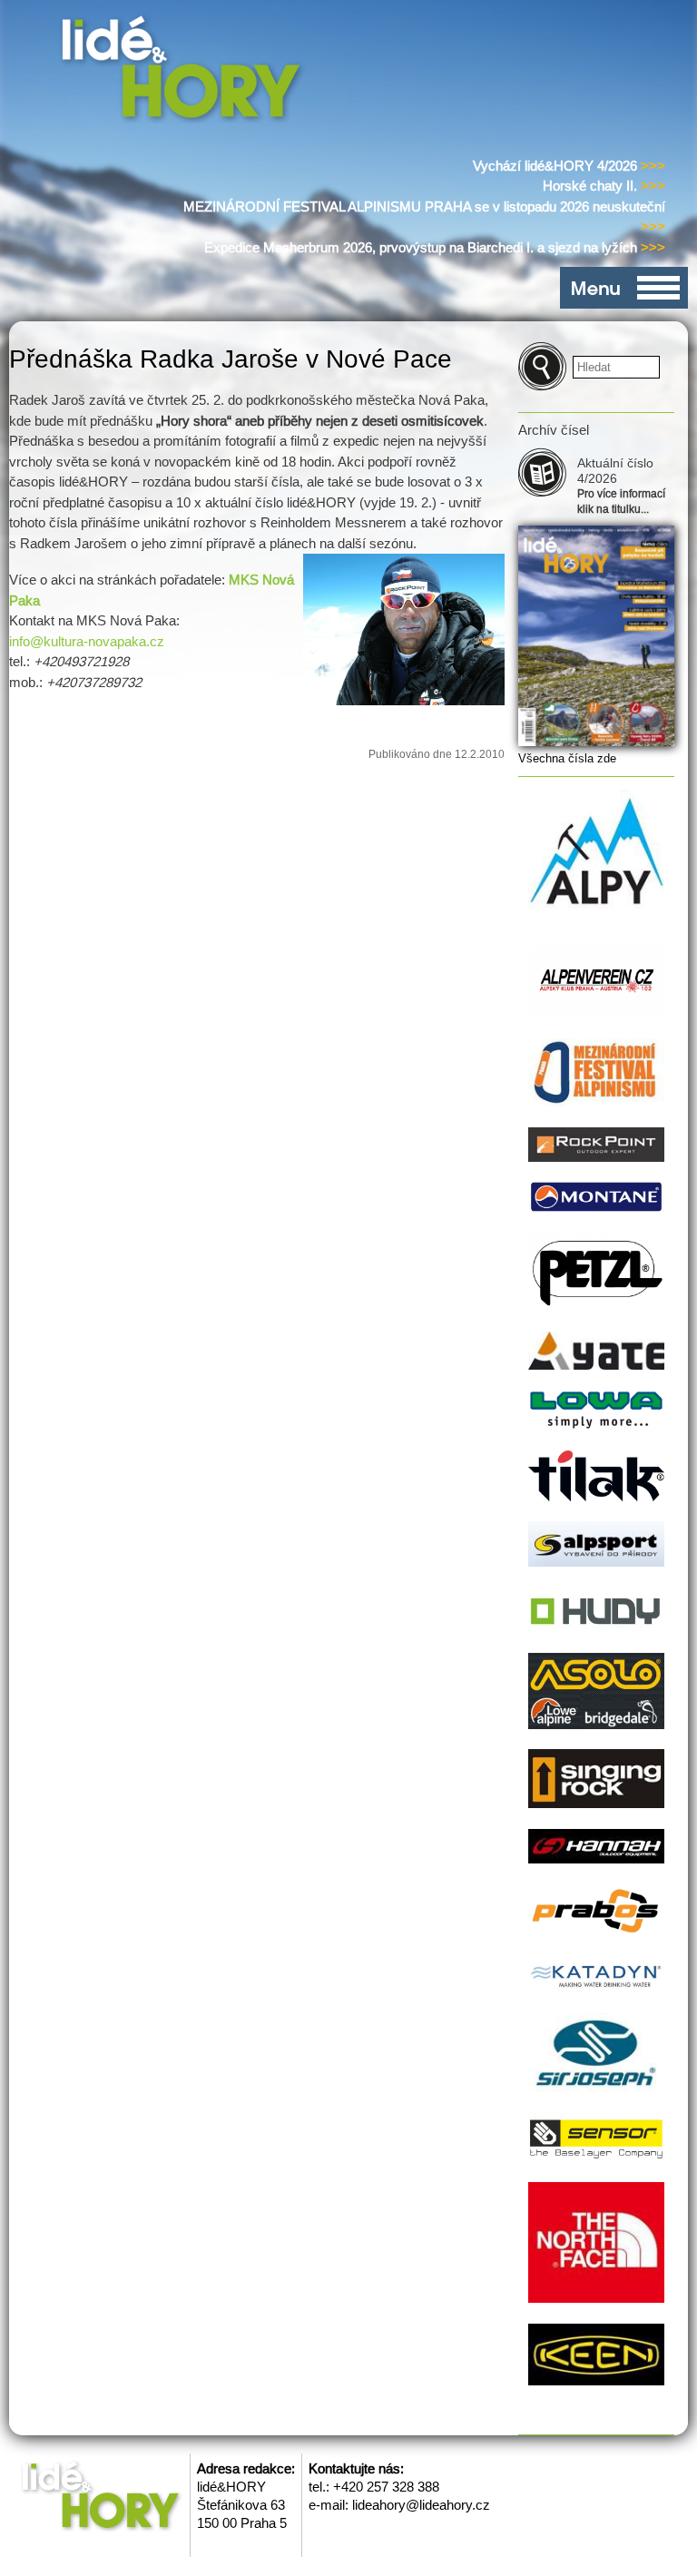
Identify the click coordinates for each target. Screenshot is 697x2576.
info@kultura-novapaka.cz (87, 641)
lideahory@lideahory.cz (421, 2505)
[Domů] (185, 71)
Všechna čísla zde (567, 758)
